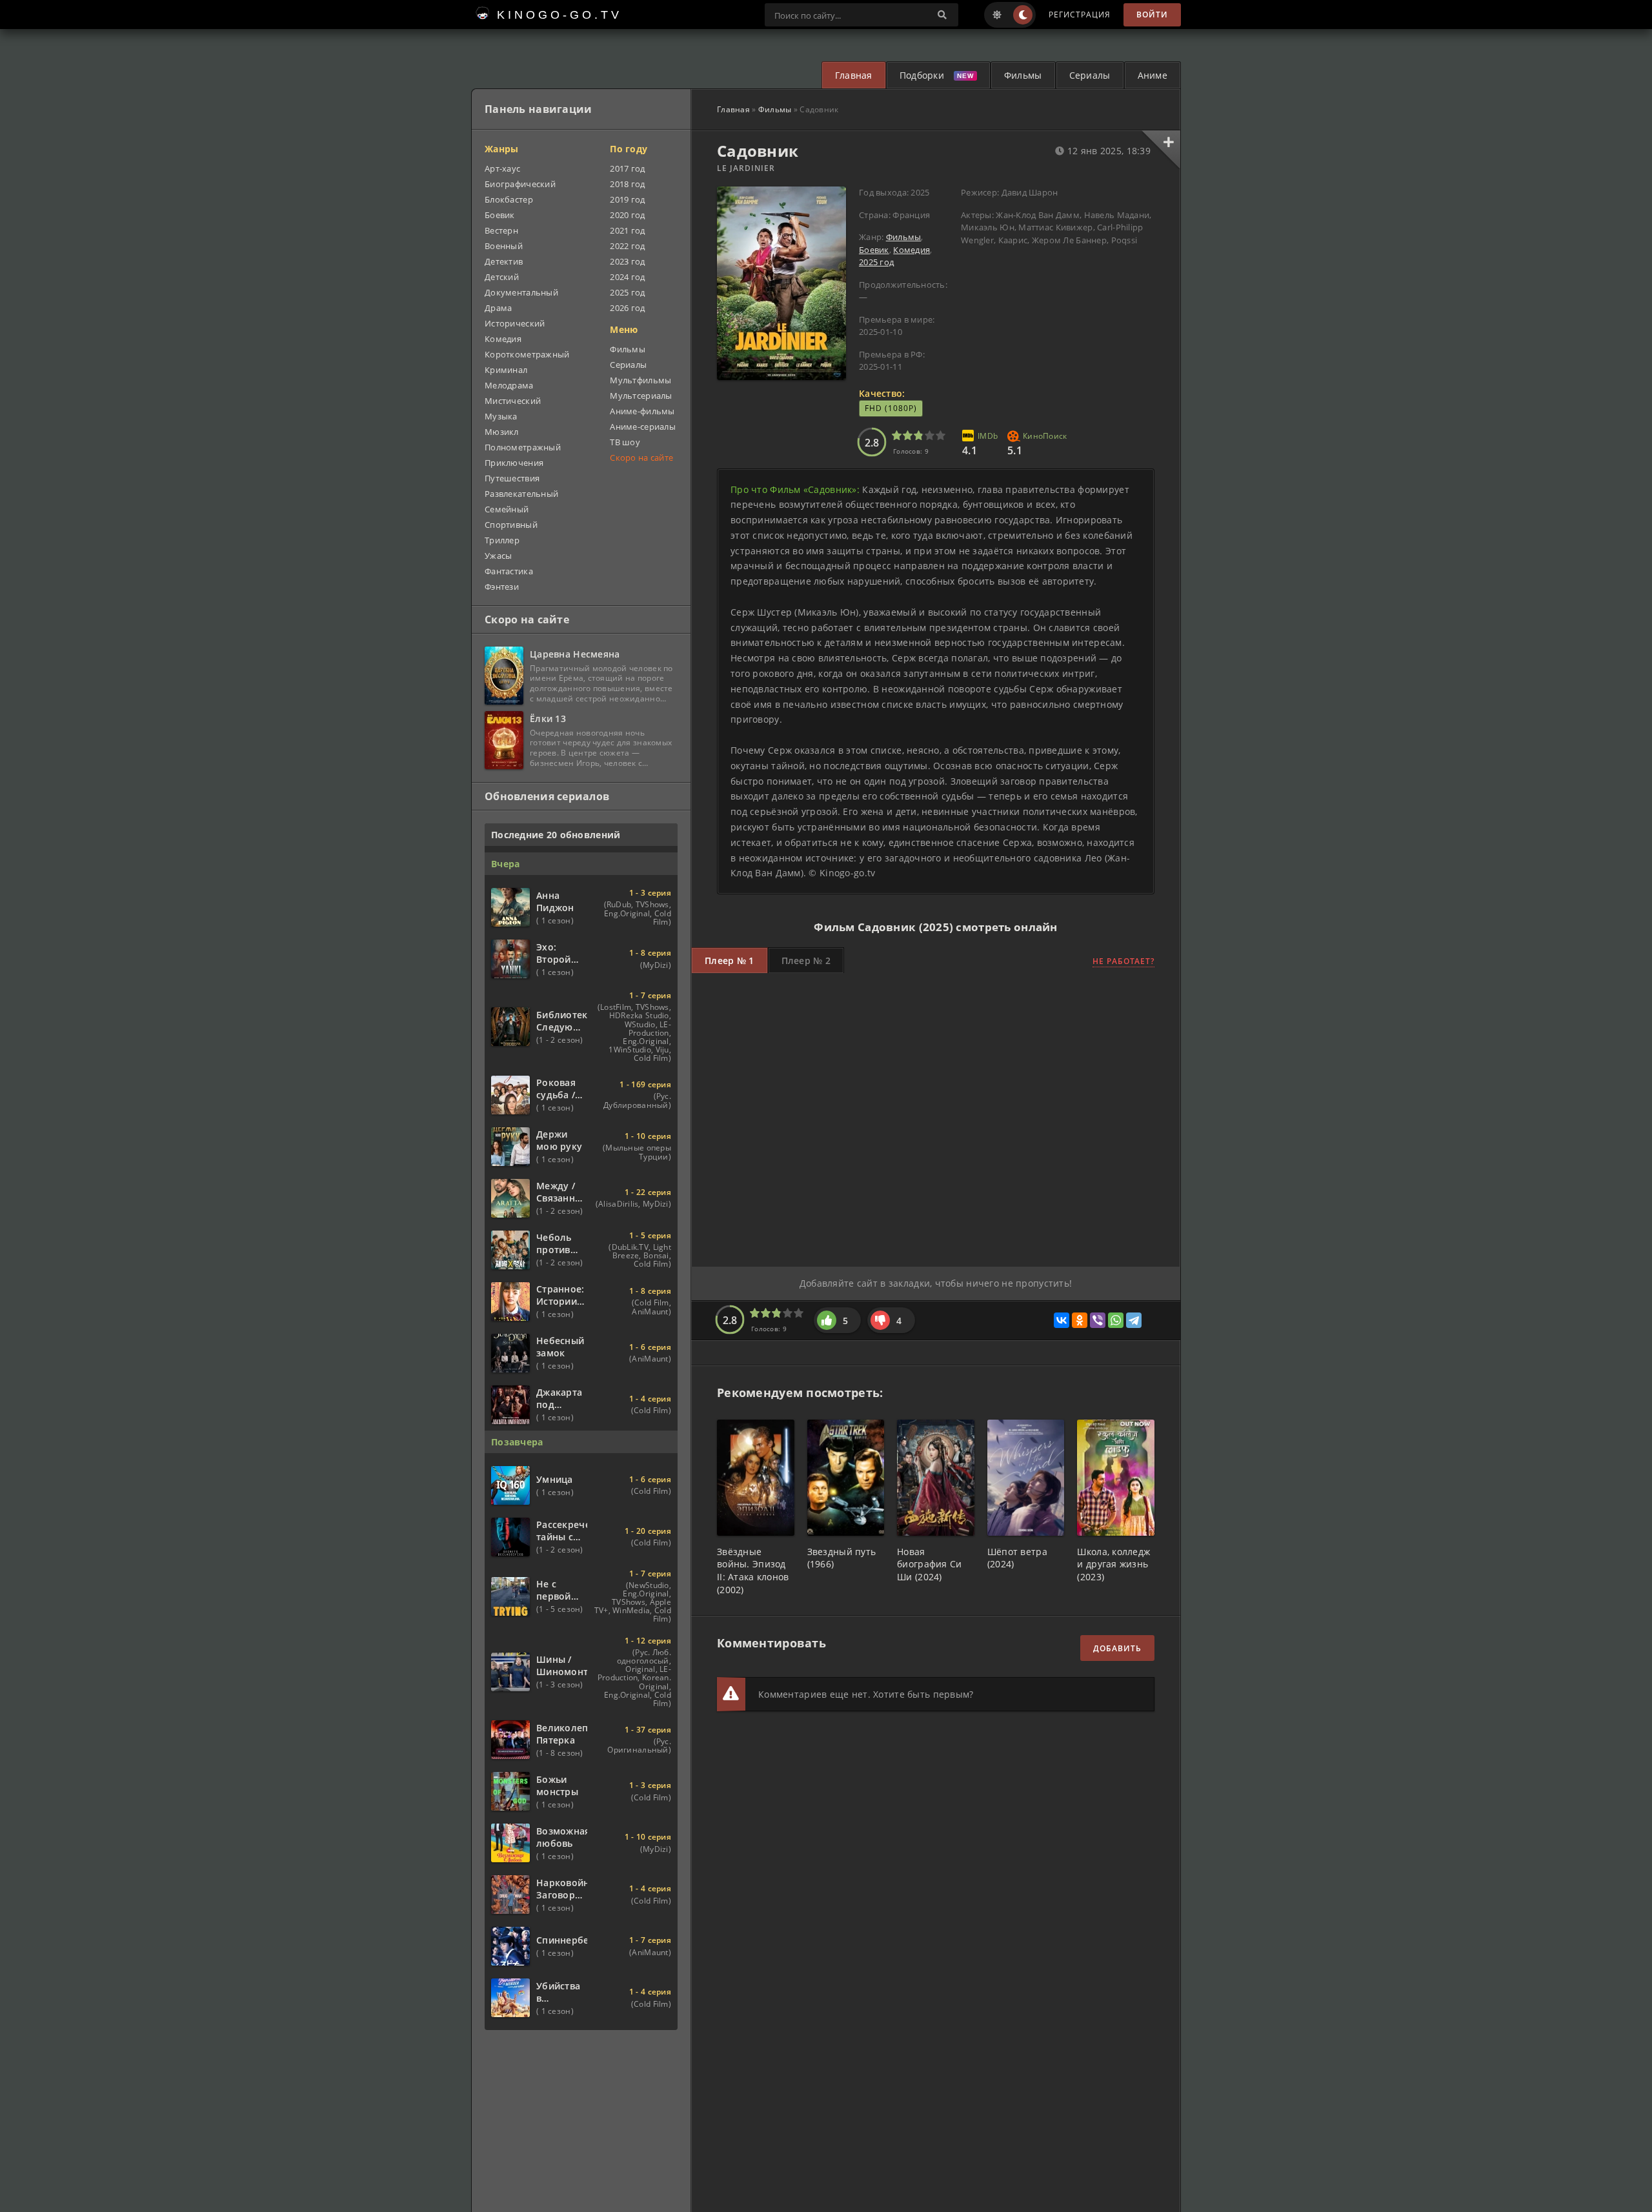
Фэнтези (502, 587)
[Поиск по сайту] (942, 15)
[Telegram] (1134, 1320)
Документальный (521, 292)
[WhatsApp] (1116, 1320)
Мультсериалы (641, 396)
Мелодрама (509, 385)
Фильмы (1023, 75)
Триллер (502, 540)
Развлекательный (521, 494)
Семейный (507, 509)
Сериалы (1090, 75)
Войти (1152, 15)
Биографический (520, 184)
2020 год (627, 215)
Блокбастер (509, 199)
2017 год (627, 168)
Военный (504, 246)
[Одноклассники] (1080, 1320)
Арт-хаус (502, 168)
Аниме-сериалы (643, 427)
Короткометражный (527, 354)
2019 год (627, 199)
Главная (854, 75)
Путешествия (512, 478)
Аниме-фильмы (642, 411)
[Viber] (1098, 1320)
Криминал (506, 370)
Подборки (922, 75)
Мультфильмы (640, 380)
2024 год (627, 277)
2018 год (627, 184)
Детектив (504, 261)
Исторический (515, 323)
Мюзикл (502, 432)
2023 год (627, 261)
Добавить (1117, 1648)
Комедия (912, 250)
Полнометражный (523, 447)
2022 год (627, 246)
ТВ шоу (625, 442)
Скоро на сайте (641, 457)
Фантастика (509, 571)
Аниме (1153, 75)
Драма (498, 308)
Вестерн (501, 230)
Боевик (874, 250)
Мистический (513, 401)
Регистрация (1080, 15)
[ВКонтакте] (1062, 1320)
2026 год (627, 308)
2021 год (627, 230)
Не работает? (1123, 961)
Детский (502, 277)
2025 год (876, 262)
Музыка (501, 416)
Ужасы (498, 556)
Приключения (514, 463)
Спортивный (511, 525)
